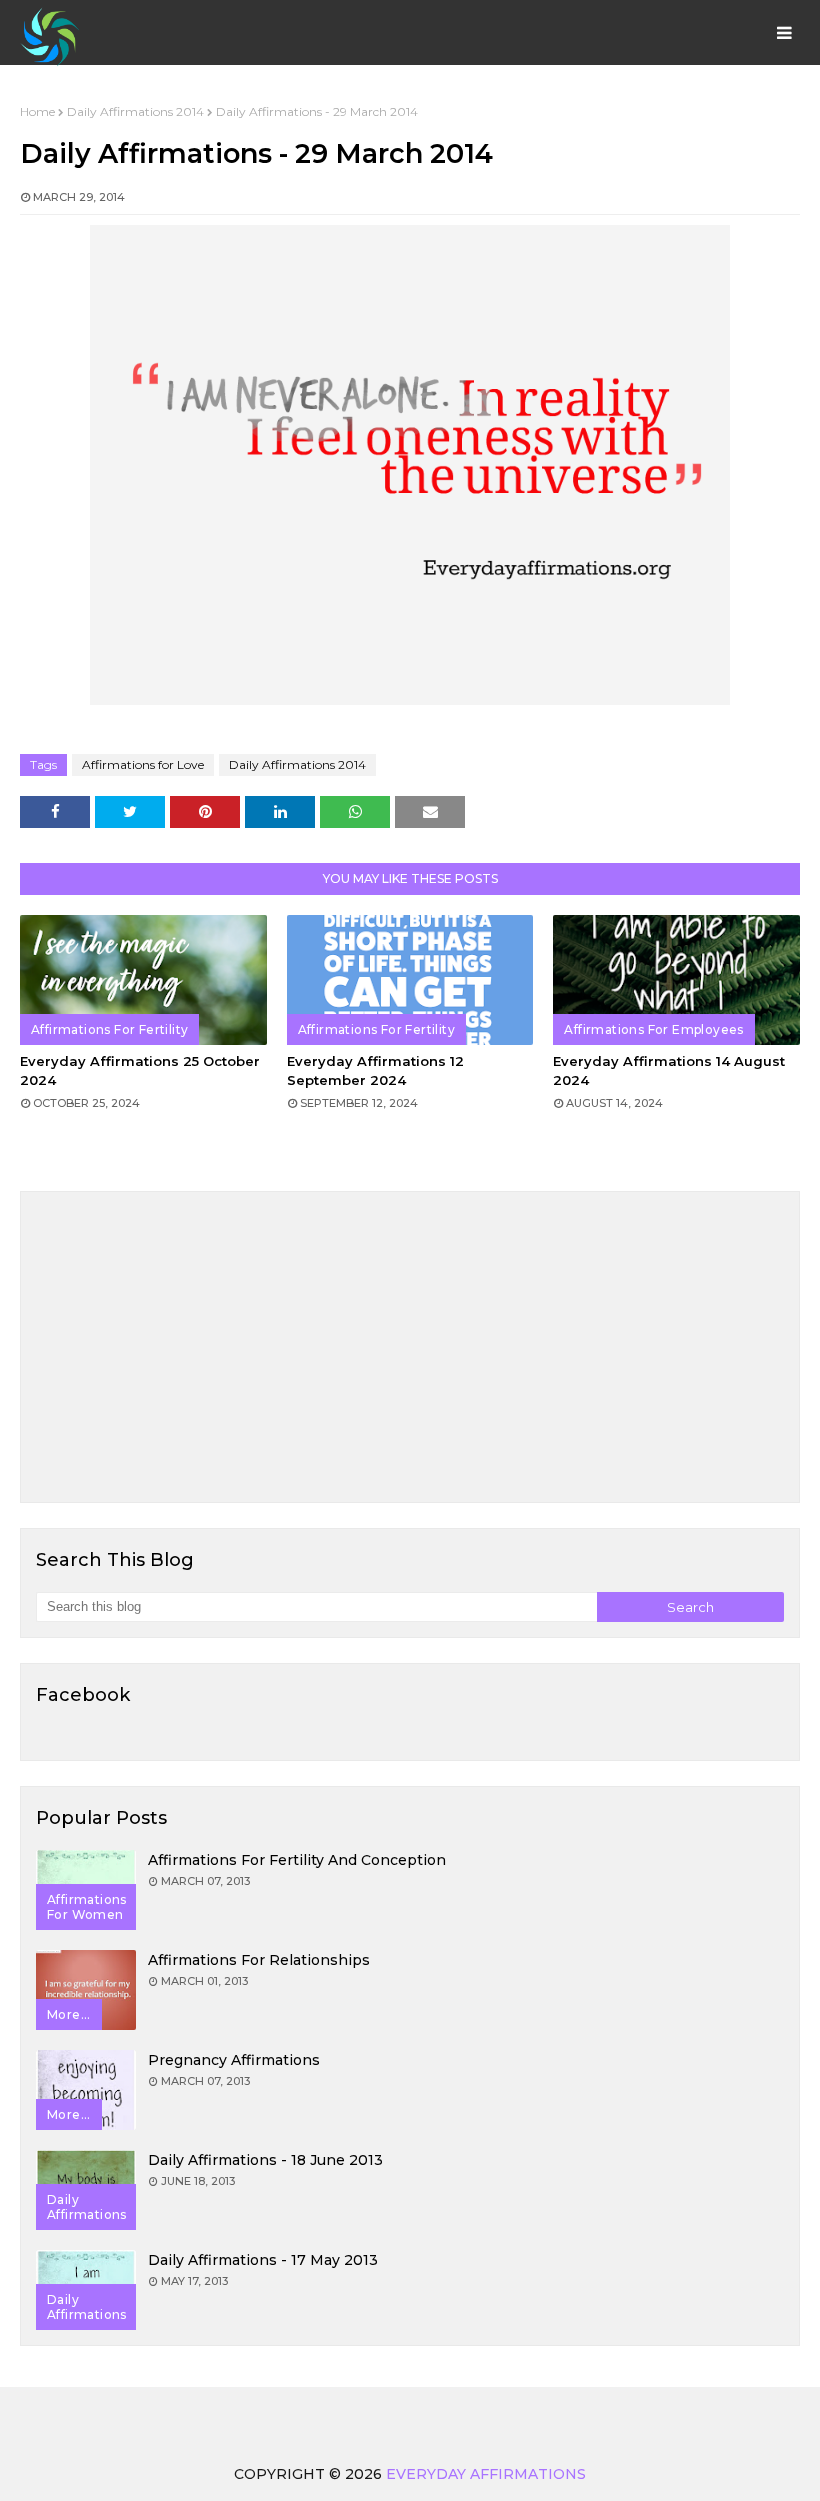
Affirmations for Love (143, 764)
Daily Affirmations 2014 (135, 111)
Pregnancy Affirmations (234, 2060)
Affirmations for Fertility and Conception (297, 1860)
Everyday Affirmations (486, 2474)
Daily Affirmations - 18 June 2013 (265, 2160)
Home (37, 111)
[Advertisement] (410, 1347)
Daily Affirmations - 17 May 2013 (263, 2260)
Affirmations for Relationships (259, 1960)
